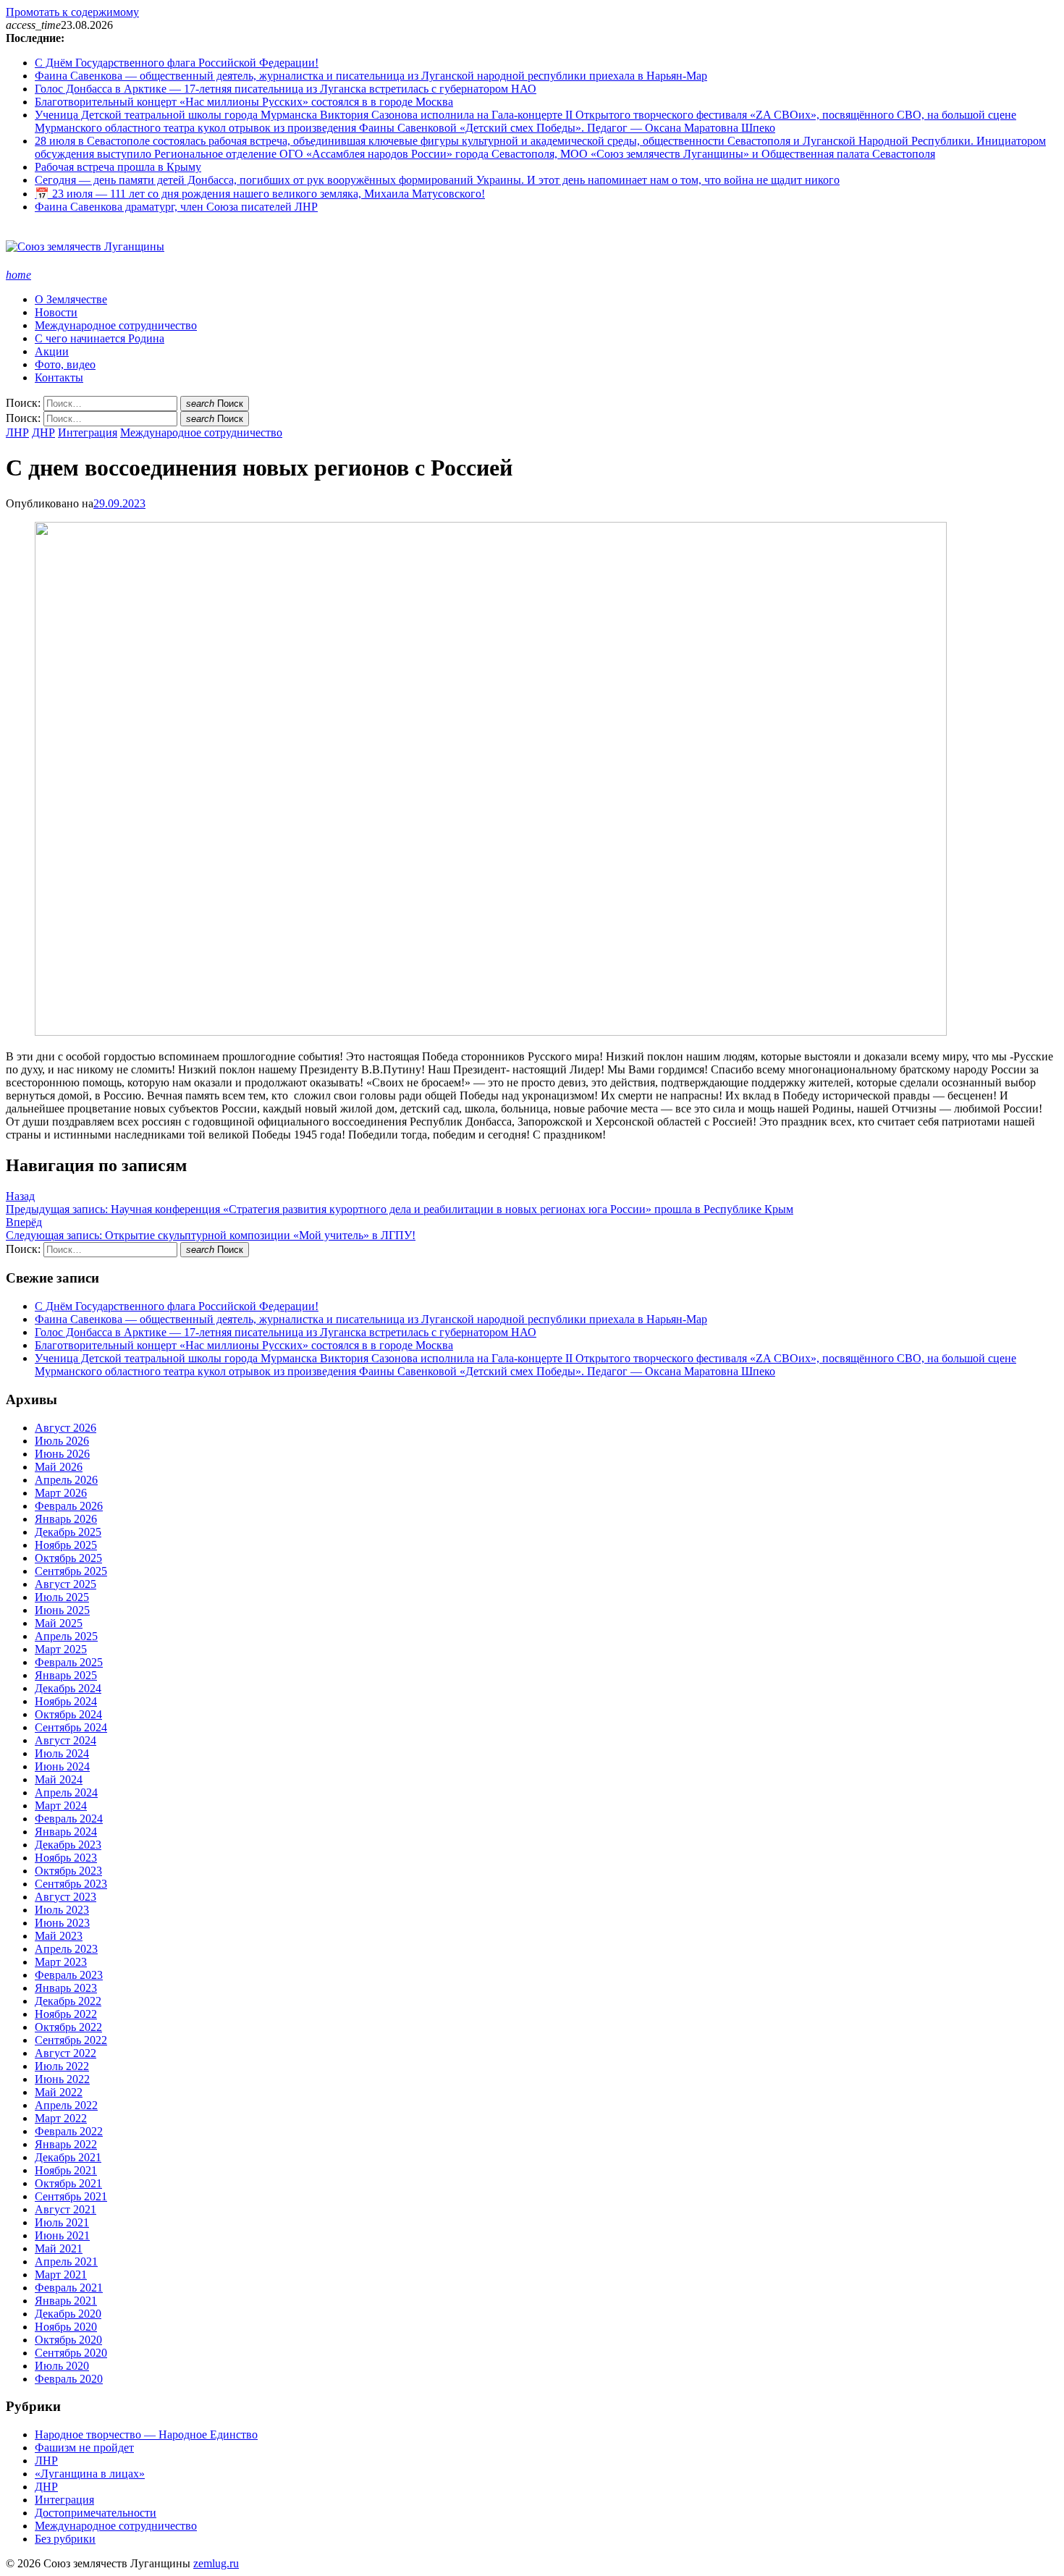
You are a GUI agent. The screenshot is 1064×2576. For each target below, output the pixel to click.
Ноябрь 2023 (66, 1858)
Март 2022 (61, 2118)
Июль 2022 (62, 2066)
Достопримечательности (96, 2513)
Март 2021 (61, 2275)
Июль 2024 (62, 1753)
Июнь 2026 (62, 1454)
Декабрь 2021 (68, 2157)
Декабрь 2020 (68, 2314)
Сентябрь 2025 (71, 1571)
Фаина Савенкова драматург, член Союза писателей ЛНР (176, 207)
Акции (52, 351)
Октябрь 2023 (68, 1871)
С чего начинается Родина (100, 338)
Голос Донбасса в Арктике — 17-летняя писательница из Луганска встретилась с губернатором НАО (286, 89)
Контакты (59, 377)
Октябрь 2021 (68, 2183)
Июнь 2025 (62, 1610)
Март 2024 (61, 1806)
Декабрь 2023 (68, 1845)
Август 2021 (66, 2209)
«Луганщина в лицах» (90, 2474)
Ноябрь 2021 (66, 2170)
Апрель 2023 (66, 1949)
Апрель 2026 (66, 1480)
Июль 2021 (62, 2222)
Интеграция (88, 432)
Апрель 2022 (66, 2105)
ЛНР (17, 432)
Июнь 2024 (62, 1766)
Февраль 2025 (69, 1662)
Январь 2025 (66, 1675)
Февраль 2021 (69, 2288)
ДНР (43, 432)
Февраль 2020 (69, 2379)
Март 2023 (61, 1962)
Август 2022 (66, 2053)
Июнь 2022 (62, 2079)
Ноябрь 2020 (66, 2327)
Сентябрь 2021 (71, 2196)
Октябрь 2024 (68, 1714)
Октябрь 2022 (68, 2027)
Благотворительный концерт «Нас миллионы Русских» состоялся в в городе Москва (244, 102)
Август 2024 (66, 1740)
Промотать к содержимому (72, 12)
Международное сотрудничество (116, 325)
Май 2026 (59, 1467)
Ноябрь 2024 (66, 1701)
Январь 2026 (66, 1519)
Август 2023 (66, 1897)
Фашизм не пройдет (84, 2448)
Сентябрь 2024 (71, 1727)
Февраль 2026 (69, 1506)
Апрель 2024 (66, 1792)
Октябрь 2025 (68, 1558)
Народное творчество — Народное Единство (146, 2434)
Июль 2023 (62, 1910)
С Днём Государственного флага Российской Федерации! (177, 63)
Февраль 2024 (69, 1819)
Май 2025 (59, 1623)
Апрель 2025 (66, 1636)
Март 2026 (61, 1493)
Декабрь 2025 (68, 1532)
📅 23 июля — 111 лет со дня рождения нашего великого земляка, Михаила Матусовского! (260, 194)
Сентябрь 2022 (71, 2040)
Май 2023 (59, 1936)
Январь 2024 (66, 1832)
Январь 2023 (66, 1988)
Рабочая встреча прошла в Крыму (118, 167)
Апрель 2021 (66, 2262)
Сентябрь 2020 (71, 2353)
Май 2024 (59, 1779)
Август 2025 (66, 1584)
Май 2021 (59, 2248)
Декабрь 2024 (68, 1688)
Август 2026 (66, 1428)
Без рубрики (65, 2539)
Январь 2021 (66, 2301)
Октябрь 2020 (68, 2340)
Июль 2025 (62, 1597)
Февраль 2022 (69, 2131)
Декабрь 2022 (68, 2001)
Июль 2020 (62, 2366)
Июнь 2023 (62, 1923)
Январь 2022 (66, 2144)
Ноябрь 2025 (66, 1545)
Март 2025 (61, 1649)
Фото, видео (65, 364)
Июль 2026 (62, 1441)
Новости (56, 312)
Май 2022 (59, 2092)
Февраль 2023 (69, 1975)
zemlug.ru (216, 2563)
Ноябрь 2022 (66, 2014)
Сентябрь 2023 (71, 1884)
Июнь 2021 (62, 2235)
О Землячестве (71, 299)
